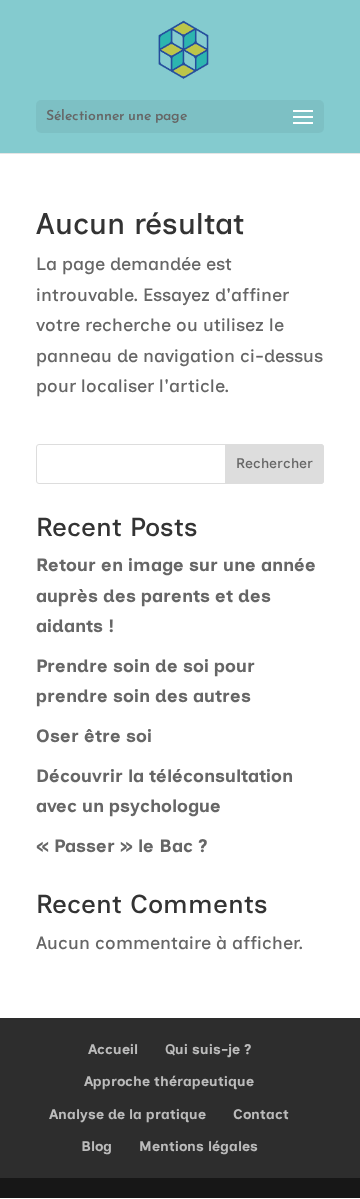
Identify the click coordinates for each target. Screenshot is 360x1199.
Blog (96, 1146)
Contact (261, 1114)
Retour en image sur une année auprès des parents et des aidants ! (176, 595)
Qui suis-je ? (208, 1049)
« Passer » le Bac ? (122, 846)
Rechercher (274, 463)
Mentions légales (198, 1146)
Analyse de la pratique (127, 1114)
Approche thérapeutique (169, 1081)
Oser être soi (94, 736)
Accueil (113, 1049)
